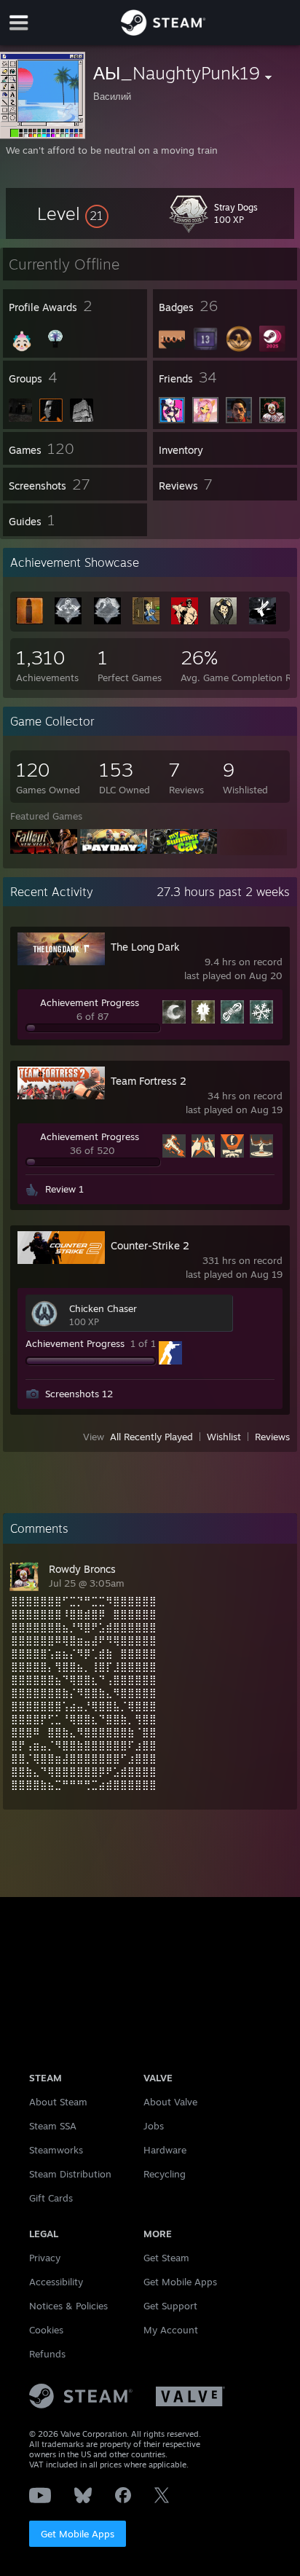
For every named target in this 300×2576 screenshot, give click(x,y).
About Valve (170, 2102)
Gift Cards (51, 2198)
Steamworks (56, 2150)
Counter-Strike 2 (150, 1245)
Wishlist (224, 1437)
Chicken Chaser (103, 1308)
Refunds (47, 2354)
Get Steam (166, 2258)
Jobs (154, 2126)
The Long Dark (145, 947)
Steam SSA (53, 2126)
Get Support (170, 2306)
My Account (171, 2330)
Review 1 (64, 1189)
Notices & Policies (68, 2306)
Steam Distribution (70, 2174)
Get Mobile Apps (78, 2534)
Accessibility (56, 2282)
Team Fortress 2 (149, 1081)
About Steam (58, 2102)
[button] (73, 213)
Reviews (272, 1437)
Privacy (45, 2258)
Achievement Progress (90, 1002)
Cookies (46, 2330)
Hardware (165, 2150)
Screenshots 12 (79, 1394)
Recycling (165, 2174)
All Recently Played (151, 1437)
